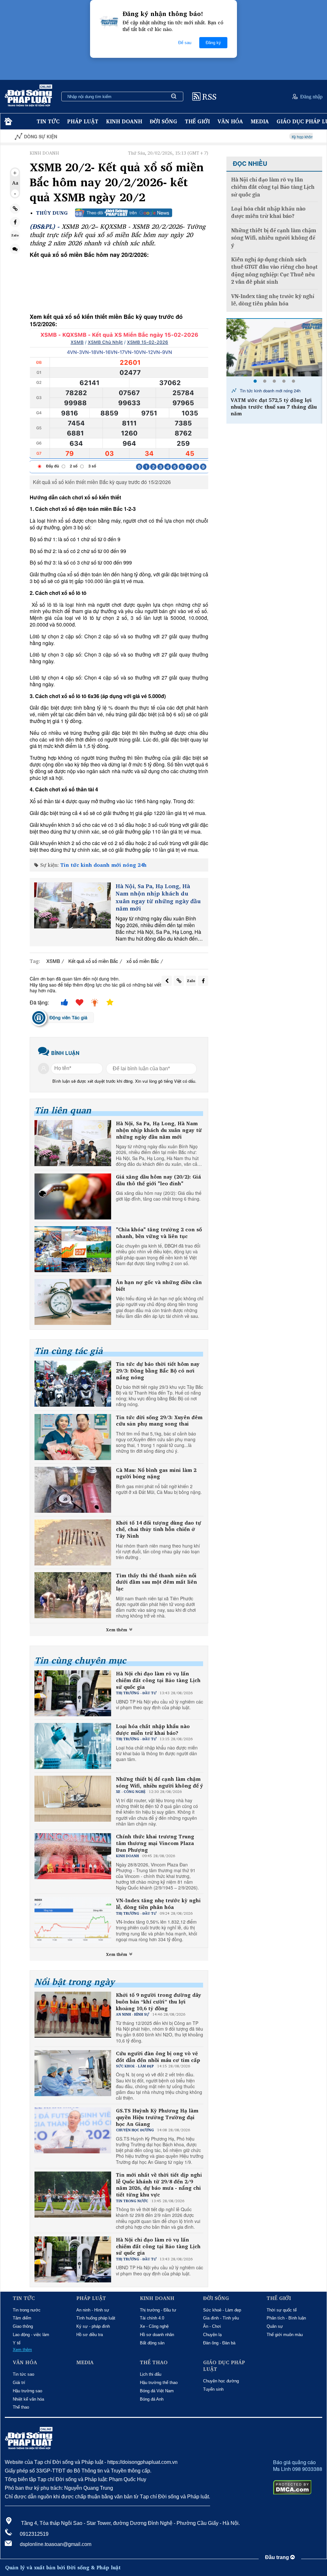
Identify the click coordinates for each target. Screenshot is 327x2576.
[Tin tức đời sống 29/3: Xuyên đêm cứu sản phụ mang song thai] (73, 1437)
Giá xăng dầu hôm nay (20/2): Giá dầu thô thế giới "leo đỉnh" (158, 1180)
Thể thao (21, 2407)
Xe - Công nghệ (154, 2326)
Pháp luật (83, 121)
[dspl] (8, 122)
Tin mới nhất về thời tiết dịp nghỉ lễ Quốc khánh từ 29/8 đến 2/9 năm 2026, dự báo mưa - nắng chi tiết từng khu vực (159, 2185)
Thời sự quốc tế (282, 2310)
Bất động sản (152, 2343)
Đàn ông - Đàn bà (219, 2343)
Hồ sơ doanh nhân (157, 2335)
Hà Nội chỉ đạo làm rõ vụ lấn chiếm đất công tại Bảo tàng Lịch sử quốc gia (158, 1680)
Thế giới (197, 121)
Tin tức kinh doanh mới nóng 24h (103, 865)
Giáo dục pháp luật (224, 2366)
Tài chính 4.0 (152, 2318)
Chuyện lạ (212, 2335)
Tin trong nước (27, 2310)
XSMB (53, 961)
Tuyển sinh (213, 2389)
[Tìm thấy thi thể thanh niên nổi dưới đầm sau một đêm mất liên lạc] (73, 1595)
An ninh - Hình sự (93, 2310)
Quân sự (275, 2326)
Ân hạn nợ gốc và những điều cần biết (159, 1286)
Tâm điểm (22, 2318)
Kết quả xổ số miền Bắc (93, 961)
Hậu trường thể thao (159, 2383)
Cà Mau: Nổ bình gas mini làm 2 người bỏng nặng (156, 1473)
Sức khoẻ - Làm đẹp (222, 2310)
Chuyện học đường (221, 2381)
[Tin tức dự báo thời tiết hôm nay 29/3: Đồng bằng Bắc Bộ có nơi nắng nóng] (73, 1384)
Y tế (17, 2343)
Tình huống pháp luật (96, 2318)
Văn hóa (230, 121)
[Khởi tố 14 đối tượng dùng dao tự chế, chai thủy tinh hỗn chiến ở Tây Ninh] (73, 1542)
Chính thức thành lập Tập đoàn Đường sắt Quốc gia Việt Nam (271, 404)
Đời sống (163, 121)
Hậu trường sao (27, 2391)
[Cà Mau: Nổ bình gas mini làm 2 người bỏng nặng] (73, 1490)
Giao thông (23, 2326)
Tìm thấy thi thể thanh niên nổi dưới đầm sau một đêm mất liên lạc (156, 1582)
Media (260, 121)
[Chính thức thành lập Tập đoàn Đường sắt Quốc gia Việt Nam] (274, 348)
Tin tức (48, 121)
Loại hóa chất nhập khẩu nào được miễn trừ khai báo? (153, 1730)
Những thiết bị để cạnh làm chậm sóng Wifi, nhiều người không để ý (160, 1782)
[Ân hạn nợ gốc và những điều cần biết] (73, 1302)
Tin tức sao (23, 2374)
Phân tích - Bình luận (286, 2318)
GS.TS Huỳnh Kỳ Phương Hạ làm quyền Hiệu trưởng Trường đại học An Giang (157, 2117)
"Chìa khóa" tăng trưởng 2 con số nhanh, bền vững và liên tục (159, 1233)
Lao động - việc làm (31, 2335)
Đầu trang (278, 2557)
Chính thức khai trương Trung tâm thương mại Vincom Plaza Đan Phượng (155, 1843)
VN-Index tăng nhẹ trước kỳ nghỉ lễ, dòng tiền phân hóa (158, 1904)
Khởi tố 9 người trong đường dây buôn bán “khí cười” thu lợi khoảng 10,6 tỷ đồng (159, 2002)
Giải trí (19, 2383)
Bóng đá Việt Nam (157, 2391)
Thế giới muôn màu (285, 2335)
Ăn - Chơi (212, 2326)
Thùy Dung (52, 213)
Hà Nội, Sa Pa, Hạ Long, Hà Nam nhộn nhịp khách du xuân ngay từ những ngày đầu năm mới (158, 897)
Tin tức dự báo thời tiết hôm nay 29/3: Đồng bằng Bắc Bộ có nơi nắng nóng (158, 1371)
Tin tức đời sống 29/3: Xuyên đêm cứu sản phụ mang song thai (159, 1421)
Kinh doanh (124, 121)
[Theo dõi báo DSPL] (124, 213)
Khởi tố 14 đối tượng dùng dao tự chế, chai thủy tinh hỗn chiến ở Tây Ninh (159, 1529)
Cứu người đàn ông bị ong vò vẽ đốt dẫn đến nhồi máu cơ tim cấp (158, 2057)
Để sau (185, 43)
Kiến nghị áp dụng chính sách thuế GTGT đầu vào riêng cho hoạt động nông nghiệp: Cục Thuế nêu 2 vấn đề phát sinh (274, 271)
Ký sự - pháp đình (93, 2326)
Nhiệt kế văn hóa (28, 2399)
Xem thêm (117, 1630)
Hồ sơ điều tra (90, 2335)
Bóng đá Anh (152, 2399)
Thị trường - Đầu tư (158, 2310)
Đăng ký (213, 43)
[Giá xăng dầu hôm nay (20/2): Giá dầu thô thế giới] (73, 1196)
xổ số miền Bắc (143, 961)
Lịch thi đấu (151, 2374)
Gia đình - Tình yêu (221, 2318)
